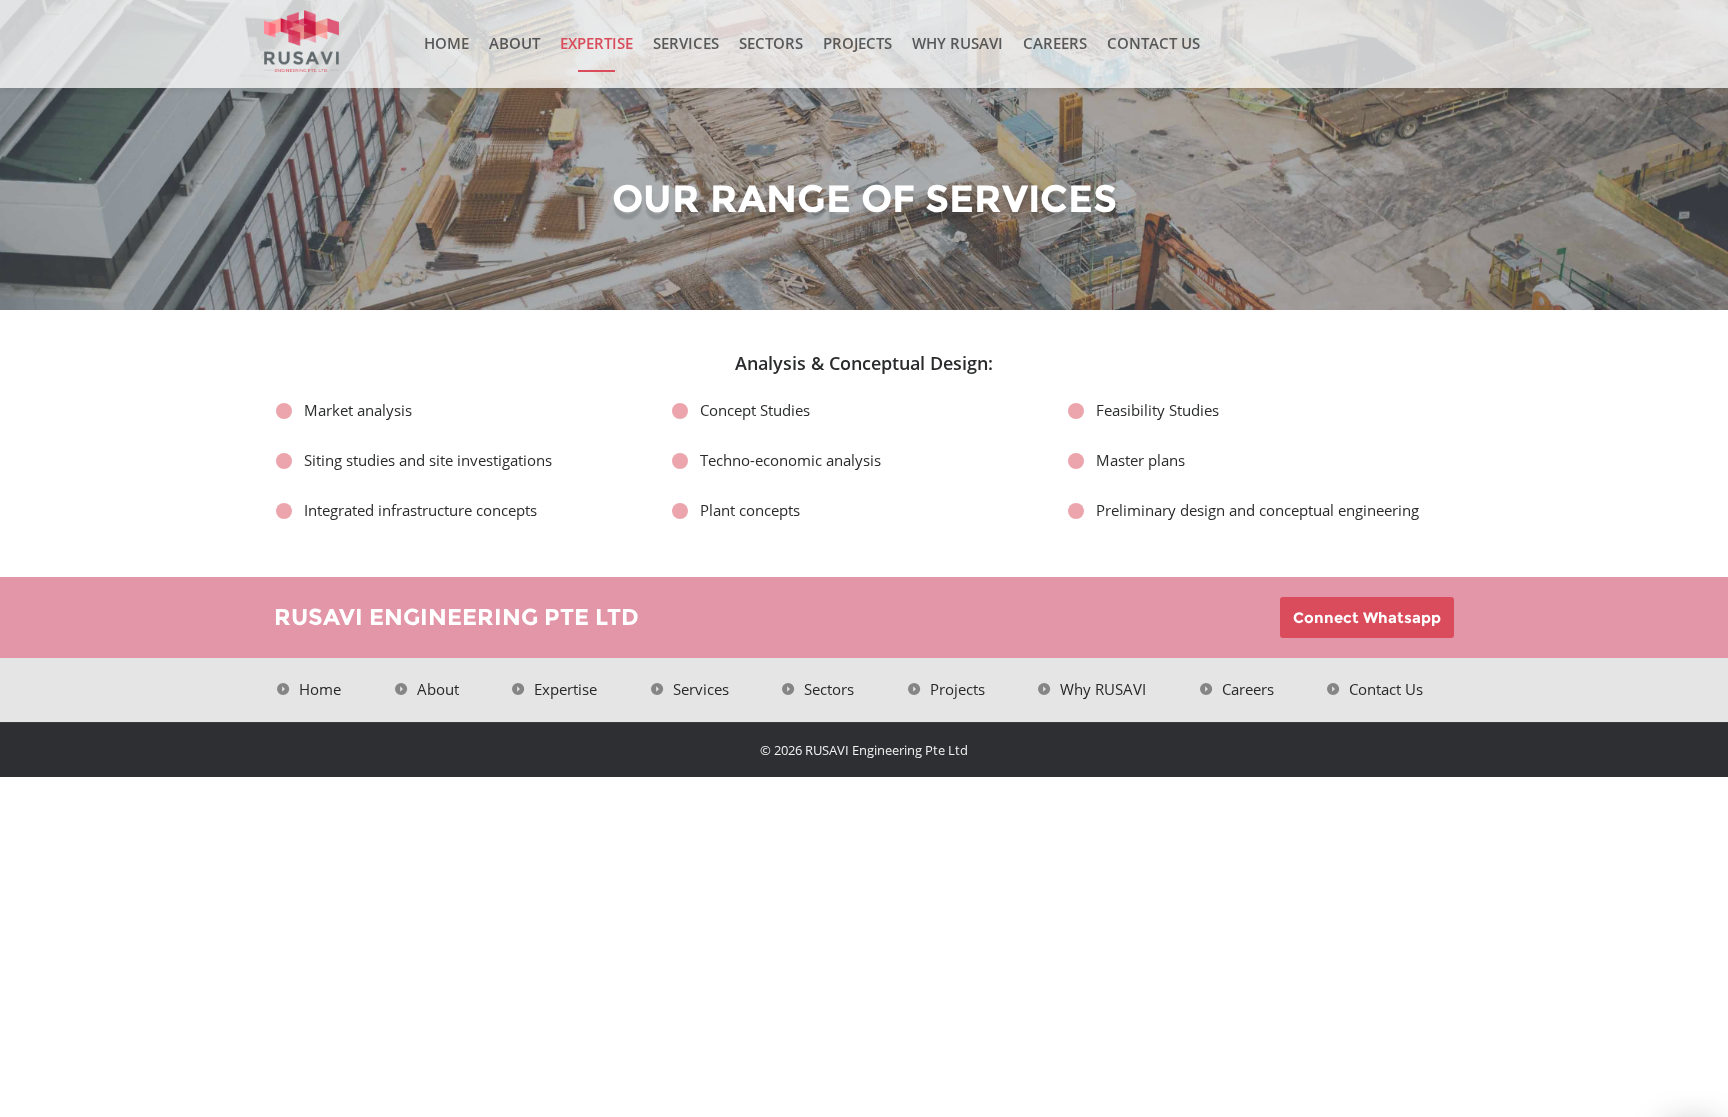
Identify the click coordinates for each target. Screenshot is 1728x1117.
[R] (339, 42)
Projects (857, 43)
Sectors (771, 43)
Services (686, 43)
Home (446, 43)
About (514, 43)
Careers (1055, 43)
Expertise (596, 43)
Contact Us (1153, 43)
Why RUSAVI (957, 43)
